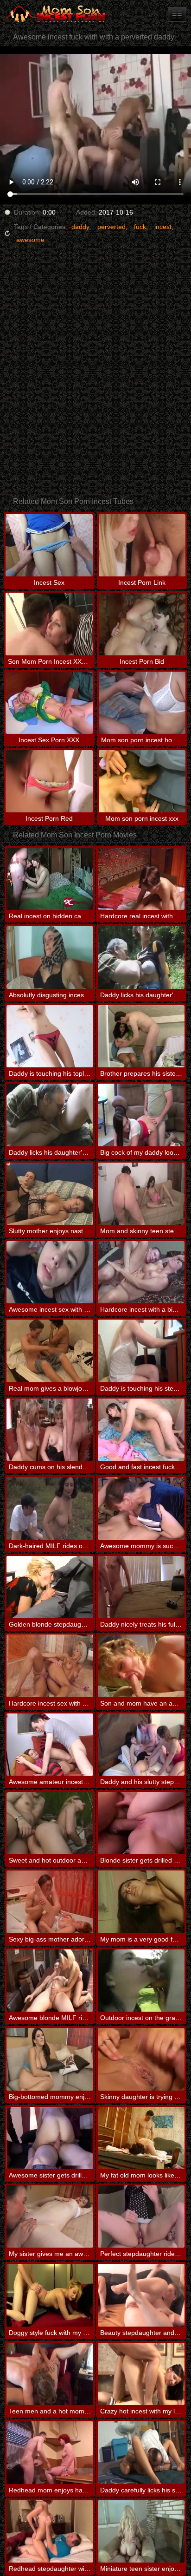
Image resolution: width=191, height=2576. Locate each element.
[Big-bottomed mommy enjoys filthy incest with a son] (50, 2059)
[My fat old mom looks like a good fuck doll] (141, 2138)
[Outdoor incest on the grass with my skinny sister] (141, 1981)
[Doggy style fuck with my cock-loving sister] (50, 2295)
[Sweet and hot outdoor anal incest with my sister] (50, 1823)
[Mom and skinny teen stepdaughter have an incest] (141, 1194)
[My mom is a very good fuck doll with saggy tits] (141, 1902)
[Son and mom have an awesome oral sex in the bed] (141, 1666)
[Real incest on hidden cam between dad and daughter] (50, 879)
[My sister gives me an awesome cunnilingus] (50, 2216)
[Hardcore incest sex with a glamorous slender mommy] (50, 1666)
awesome (30, 240)
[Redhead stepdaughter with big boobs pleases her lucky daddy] (50, 2531)
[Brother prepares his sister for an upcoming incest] (141, 1036)
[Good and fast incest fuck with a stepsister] (141, 1430)
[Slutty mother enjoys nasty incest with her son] (50, 1194)
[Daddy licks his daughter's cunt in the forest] (50, 1115)
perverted (111, 227)
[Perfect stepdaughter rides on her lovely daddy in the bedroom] (141, 2216)
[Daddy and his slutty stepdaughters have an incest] (141, 1745)
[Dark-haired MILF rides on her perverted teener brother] (50, 1508)
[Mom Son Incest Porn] (56, 14)
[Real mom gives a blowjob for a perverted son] (50, 1351)
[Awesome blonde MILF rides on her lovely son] (50, 1981)
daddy (80, 227)
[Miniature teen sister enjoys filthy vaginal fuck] (141, 2531)
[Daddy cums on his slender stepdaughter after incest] (50, 1430)
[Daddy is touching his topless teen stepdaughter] (50, 1036)
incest (163, 227)
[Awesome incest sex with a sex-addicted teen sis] (50, 1272)
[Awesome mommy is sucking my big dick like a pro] (141, 1508)
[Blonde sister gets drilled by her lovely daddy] (141, 1823)
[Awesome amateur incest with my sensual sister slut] (50, 1745)
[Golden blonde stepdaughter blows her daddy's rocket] (50, 1587)
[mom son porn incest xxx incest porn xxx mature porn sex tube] (177, 14)
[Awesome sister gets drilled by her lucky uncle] (50, 2138)
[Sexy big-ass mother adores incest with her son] (50, 1902)
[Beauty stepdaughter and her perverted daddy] (141, 2295)
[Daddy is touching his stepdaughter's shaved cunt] (141, 1351)
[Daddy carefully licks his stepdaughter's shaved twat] (141, 2452)
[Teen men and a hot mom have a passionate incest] (50, 2374)
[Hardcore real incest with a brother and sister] (141, 879)
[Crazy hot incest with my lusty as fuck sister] (141, 2374)
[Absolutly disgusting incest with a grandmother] (50, 957)
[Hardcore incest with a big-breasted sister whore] (141, 1272)
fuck (140, 227)
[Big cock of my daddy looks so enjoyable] (141, 1115)
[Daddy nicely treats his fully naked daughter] (141, 1587)
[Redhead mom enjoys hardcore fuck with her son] (50, 2452)
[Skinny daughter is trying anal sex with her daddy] (141, 2059)
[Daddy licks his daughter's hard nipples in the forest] (141, 957)
